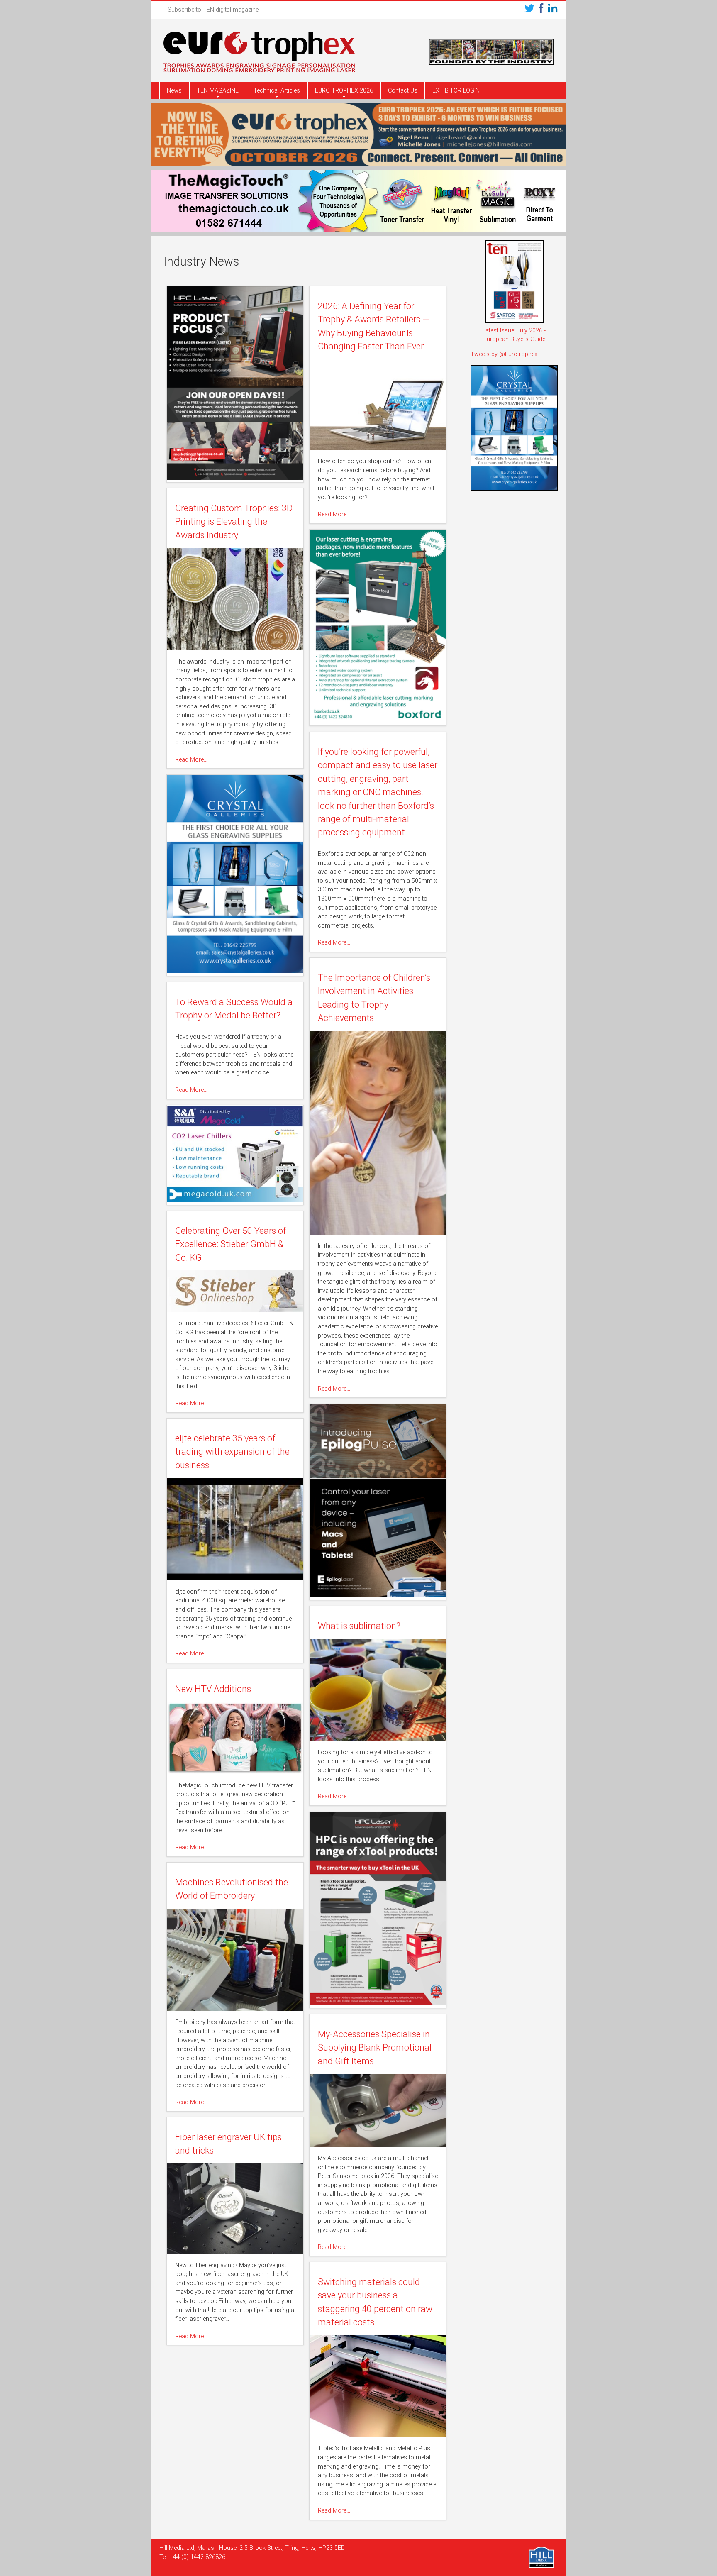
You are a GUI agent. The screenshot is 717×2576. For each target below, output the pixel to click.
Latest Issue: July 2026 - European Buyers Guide (514, 335)
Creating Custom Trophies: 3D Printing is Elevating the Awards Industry (234, 522)
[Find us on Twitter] (529, 10)
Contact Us (403, 91)
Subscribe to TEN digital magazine (213, 10)
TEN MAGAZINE (218, 91)
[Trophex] (259, 53)
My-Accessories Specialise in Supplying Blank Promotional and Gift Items (375, 2048)
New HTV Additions (213, 1689)
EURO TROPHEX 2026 (344, 91)
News (174, 91)
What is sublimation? (359, 1626)
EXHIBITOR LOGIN (456, 91)
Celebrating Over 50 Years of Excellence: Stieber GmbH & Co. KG (230, 1244)
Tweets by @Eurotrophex (504, 354)
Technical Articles (277, 91)
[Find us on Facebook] (541, 10)
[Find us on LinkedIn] (553, 10)
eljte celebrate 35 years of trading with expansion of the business (232, 1452)
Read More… (334, 514)
